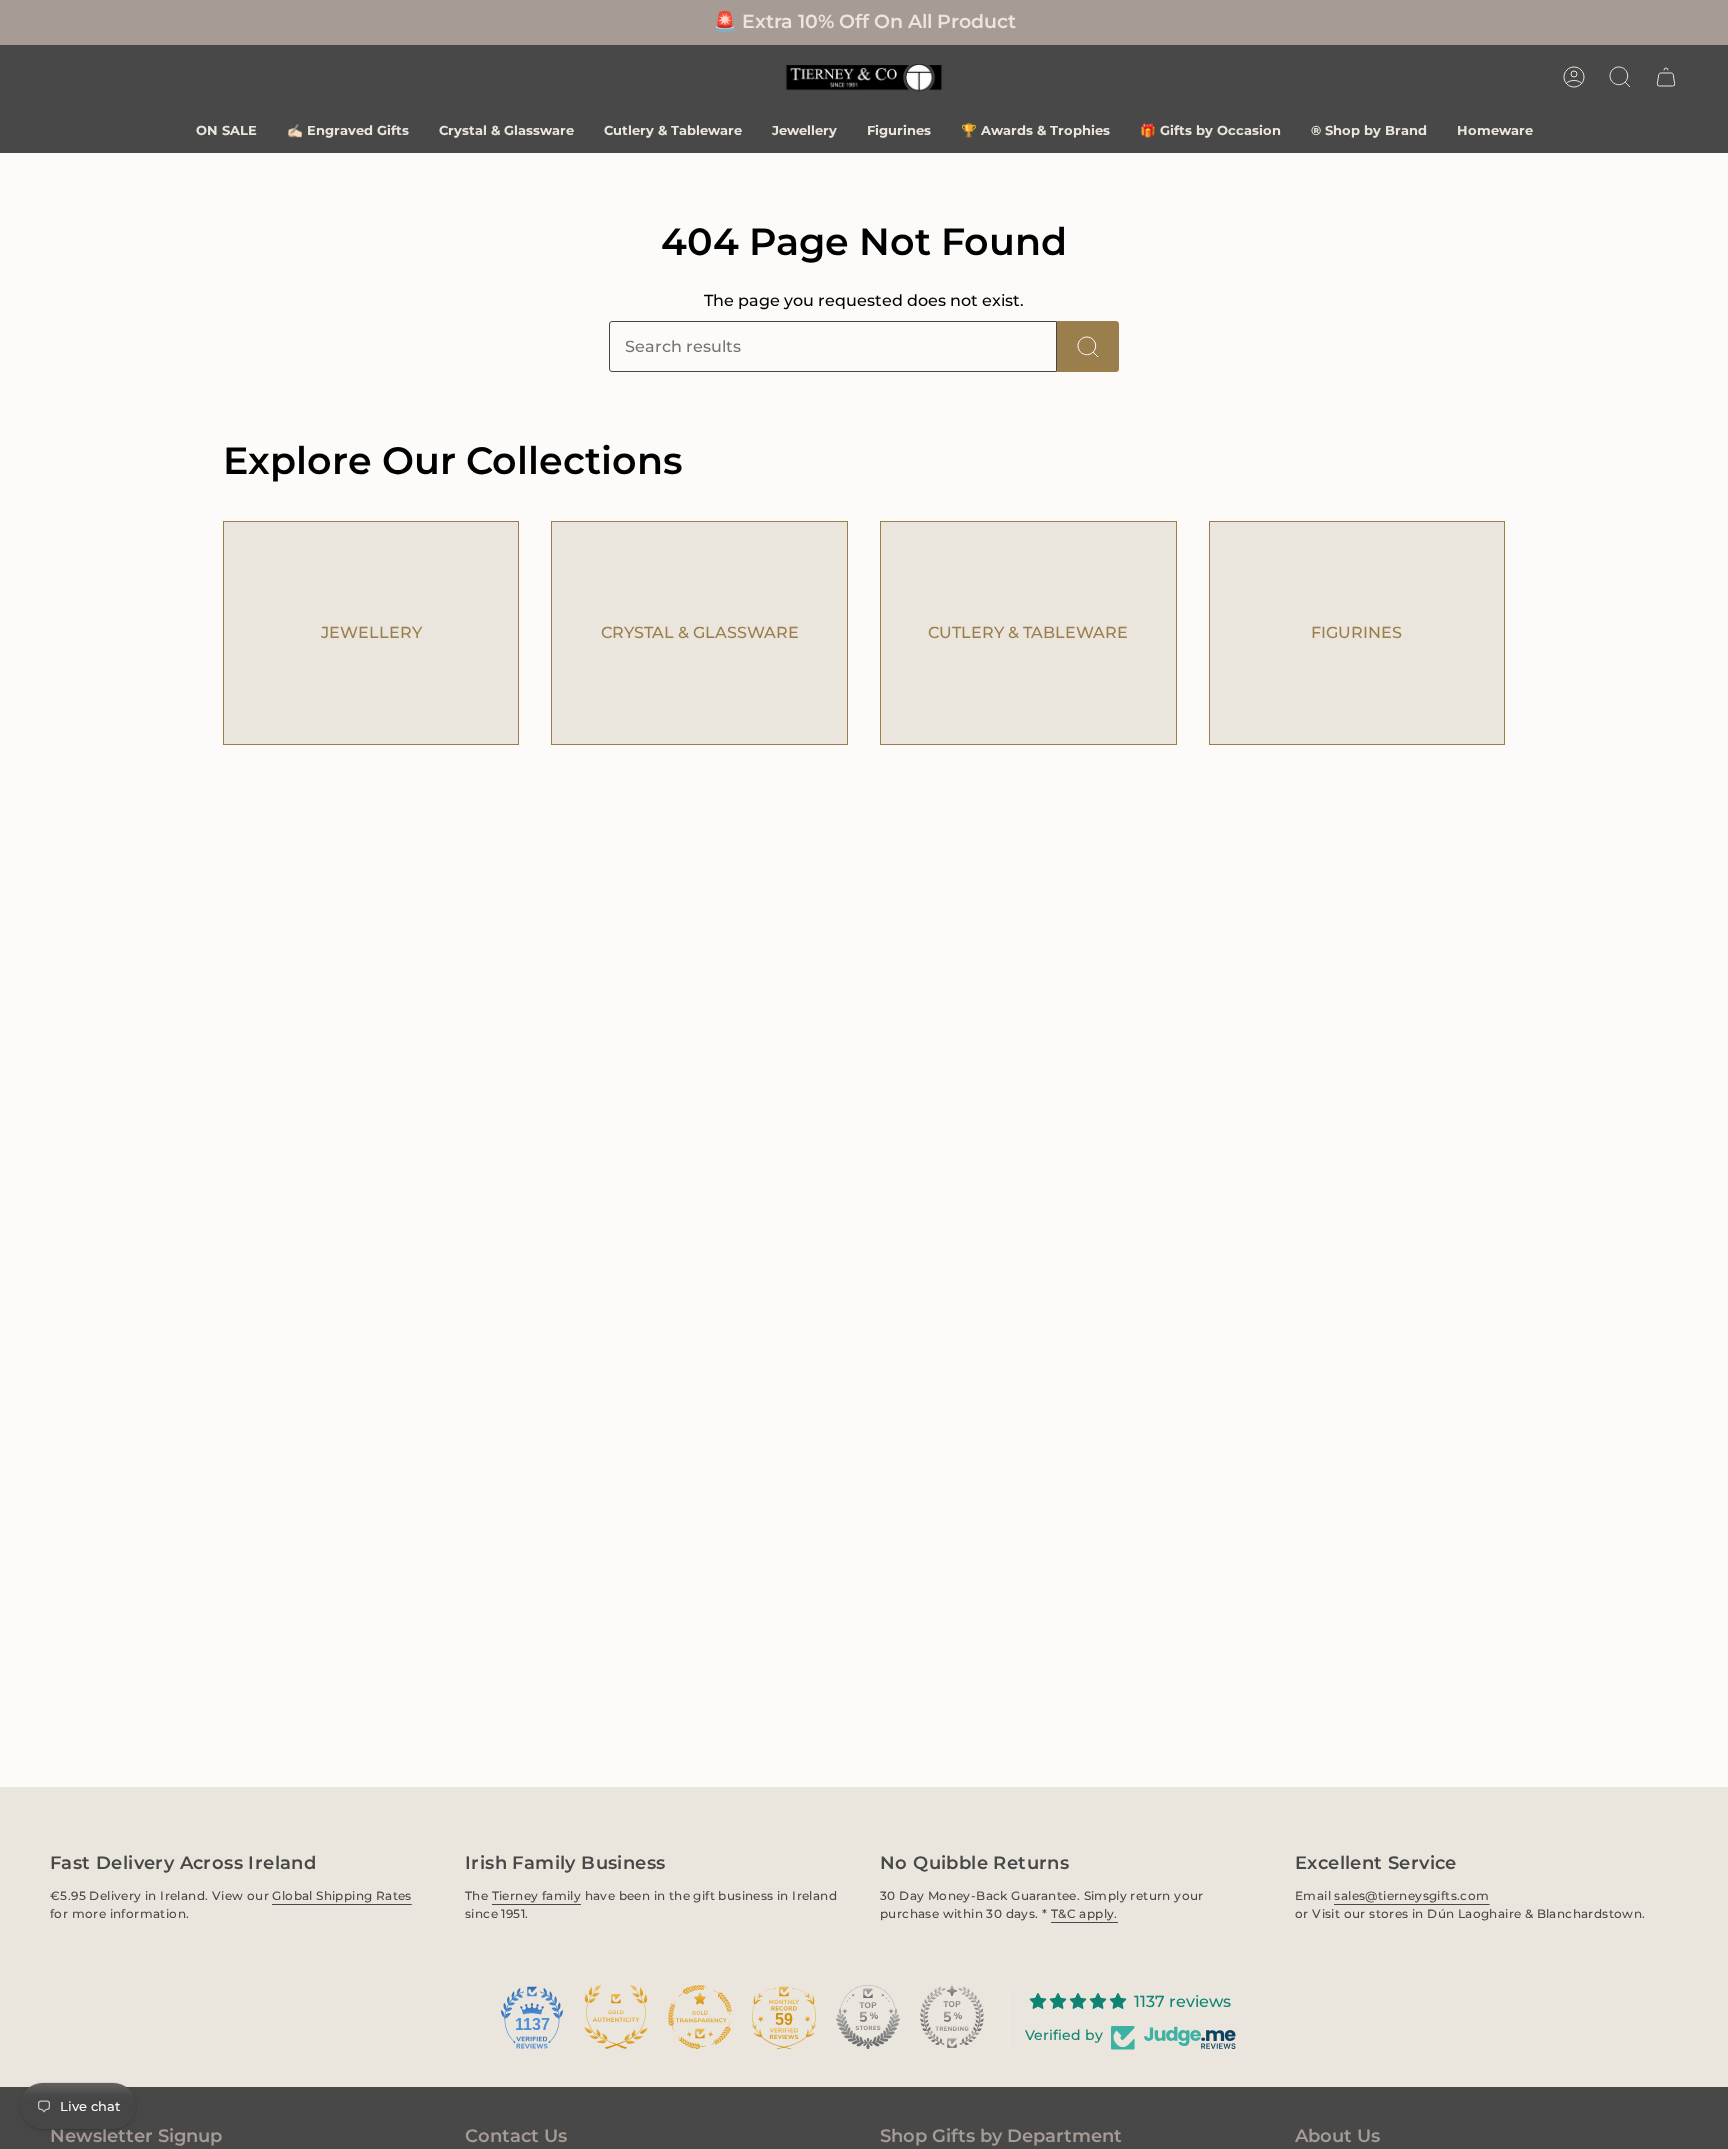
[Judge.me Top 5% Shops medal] (868, 2017)
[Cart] (1666, 76)
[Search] (1088, 346)
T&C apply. (1084, 1913)
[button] (1620, 76)
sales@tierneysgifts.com (1411, 1895)
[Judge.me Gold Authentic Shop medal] (616, 2017)
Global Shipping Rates (341, 1895)
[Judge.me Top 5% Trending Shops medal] (952, 2017)
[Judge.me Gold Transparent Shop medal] (700, 2017)
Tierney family (537, 1895)
